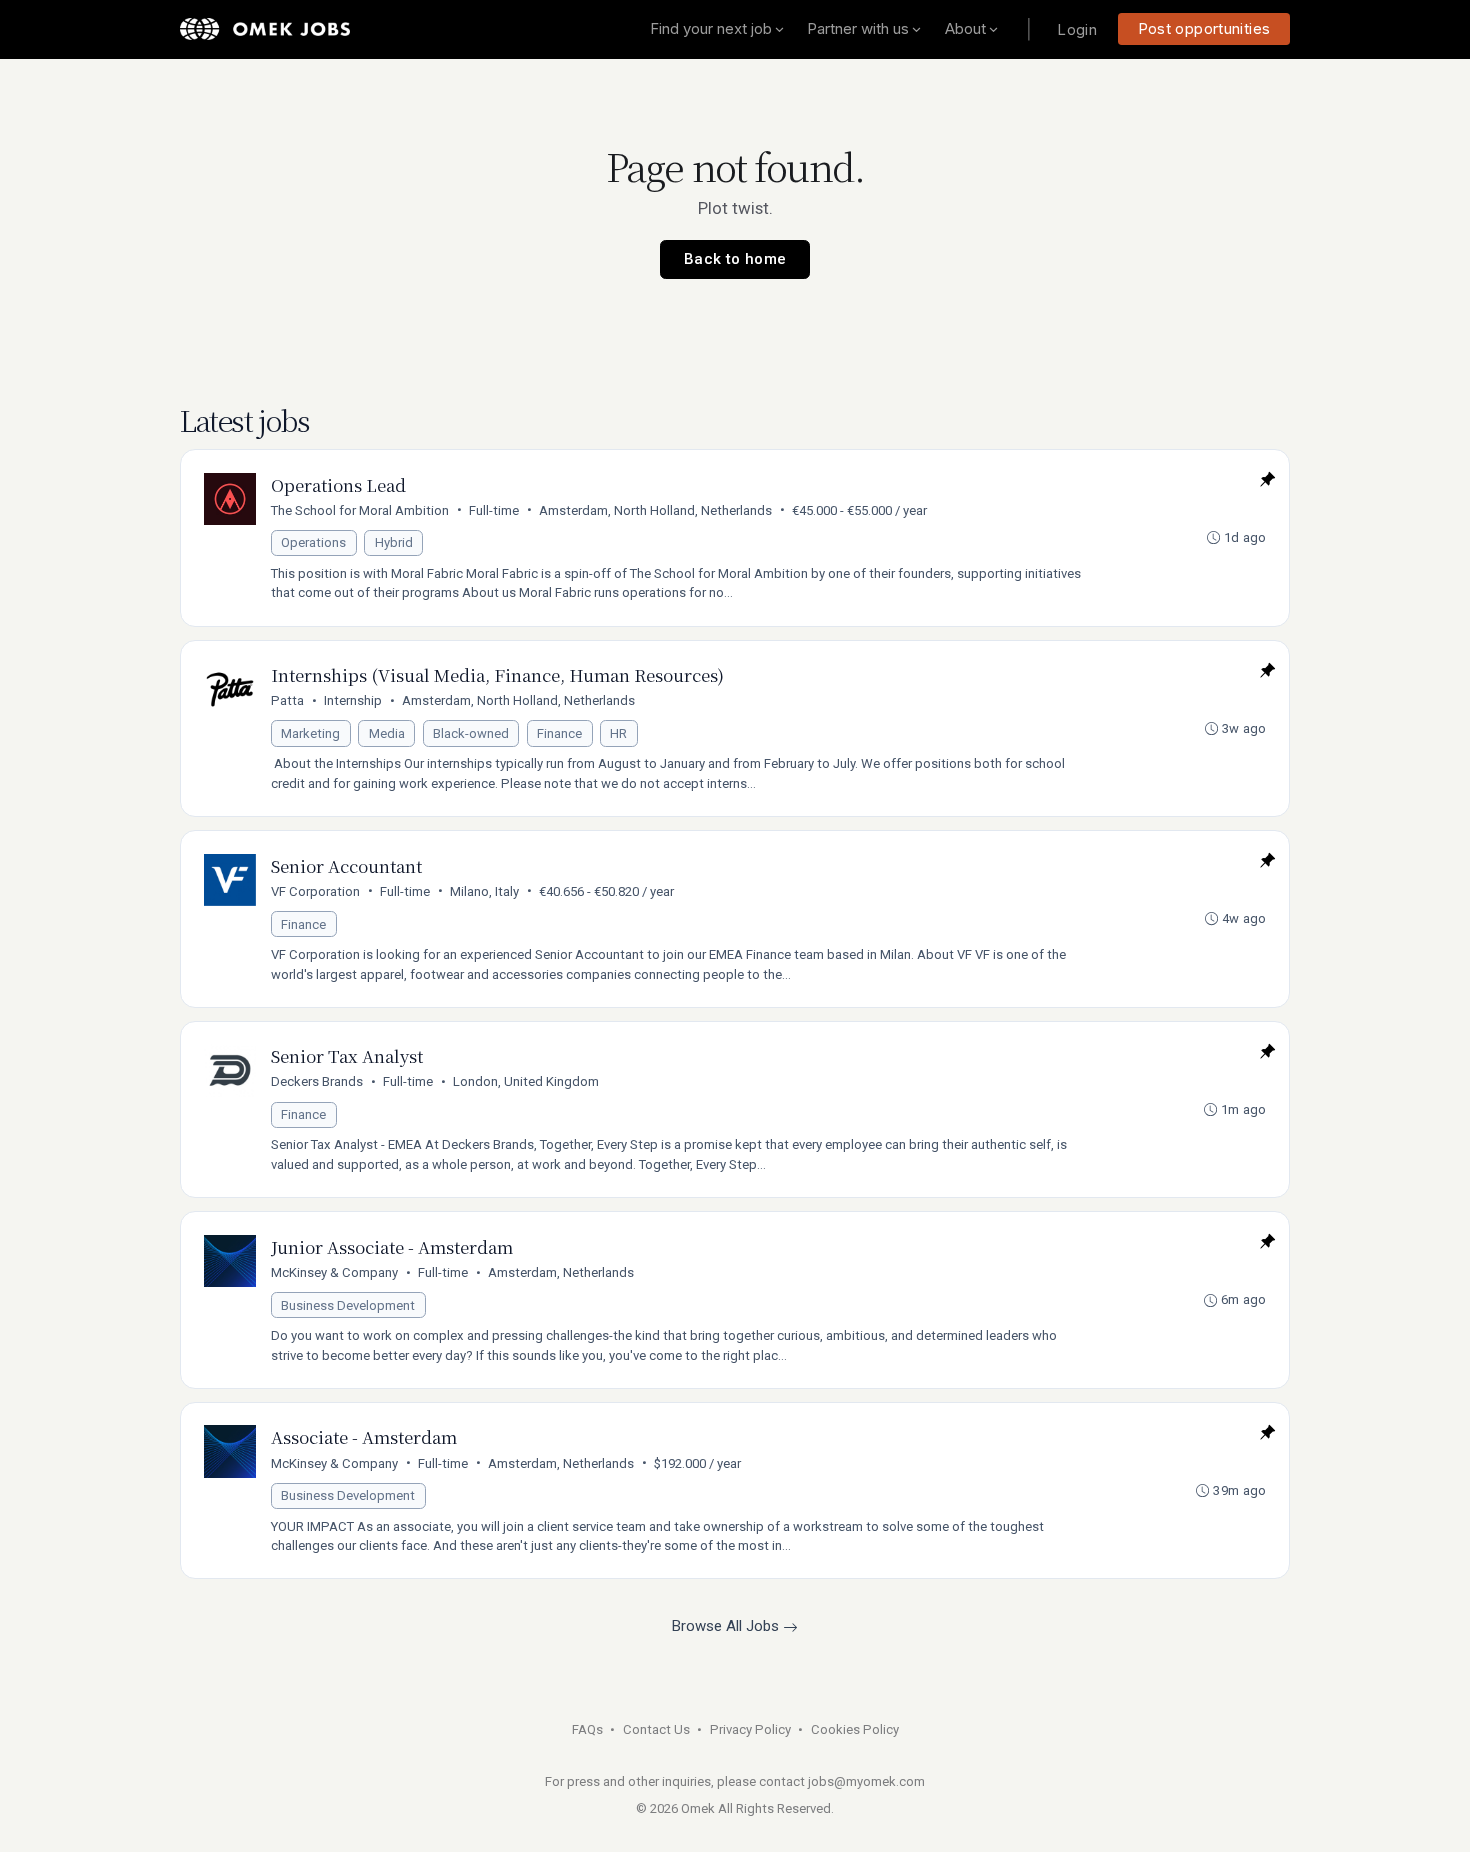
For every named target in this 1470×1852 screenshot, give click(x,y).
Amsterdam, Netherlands (561, 1272)
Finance (559, 733)
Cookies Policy (855, 1729)
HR (618, 733)
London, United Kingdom (526, 1081)
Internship (353, 700)
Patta (287, 700)
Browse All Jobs (727, 1626)
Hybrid (394, 542)
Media (387, 733)
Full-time (494, 510)
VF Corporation (315, 891)
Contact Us (656, 1729)
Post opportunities (1204, 28)
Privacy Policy (750, 1729)
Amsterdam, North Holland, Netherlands (655, 510)
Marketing (310, 733)
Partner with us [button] (858, 28)
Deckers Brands (317, 1081)
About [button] (965, 28)
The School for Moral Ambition (360, 510)
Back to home (735, 259)
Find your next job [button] (711, 28)
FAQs (587, 1729)
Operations (313, 542)
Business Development (348, 1305)
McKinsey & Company (334, 1272)
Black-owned (471, 733)
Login (1077, 29)
